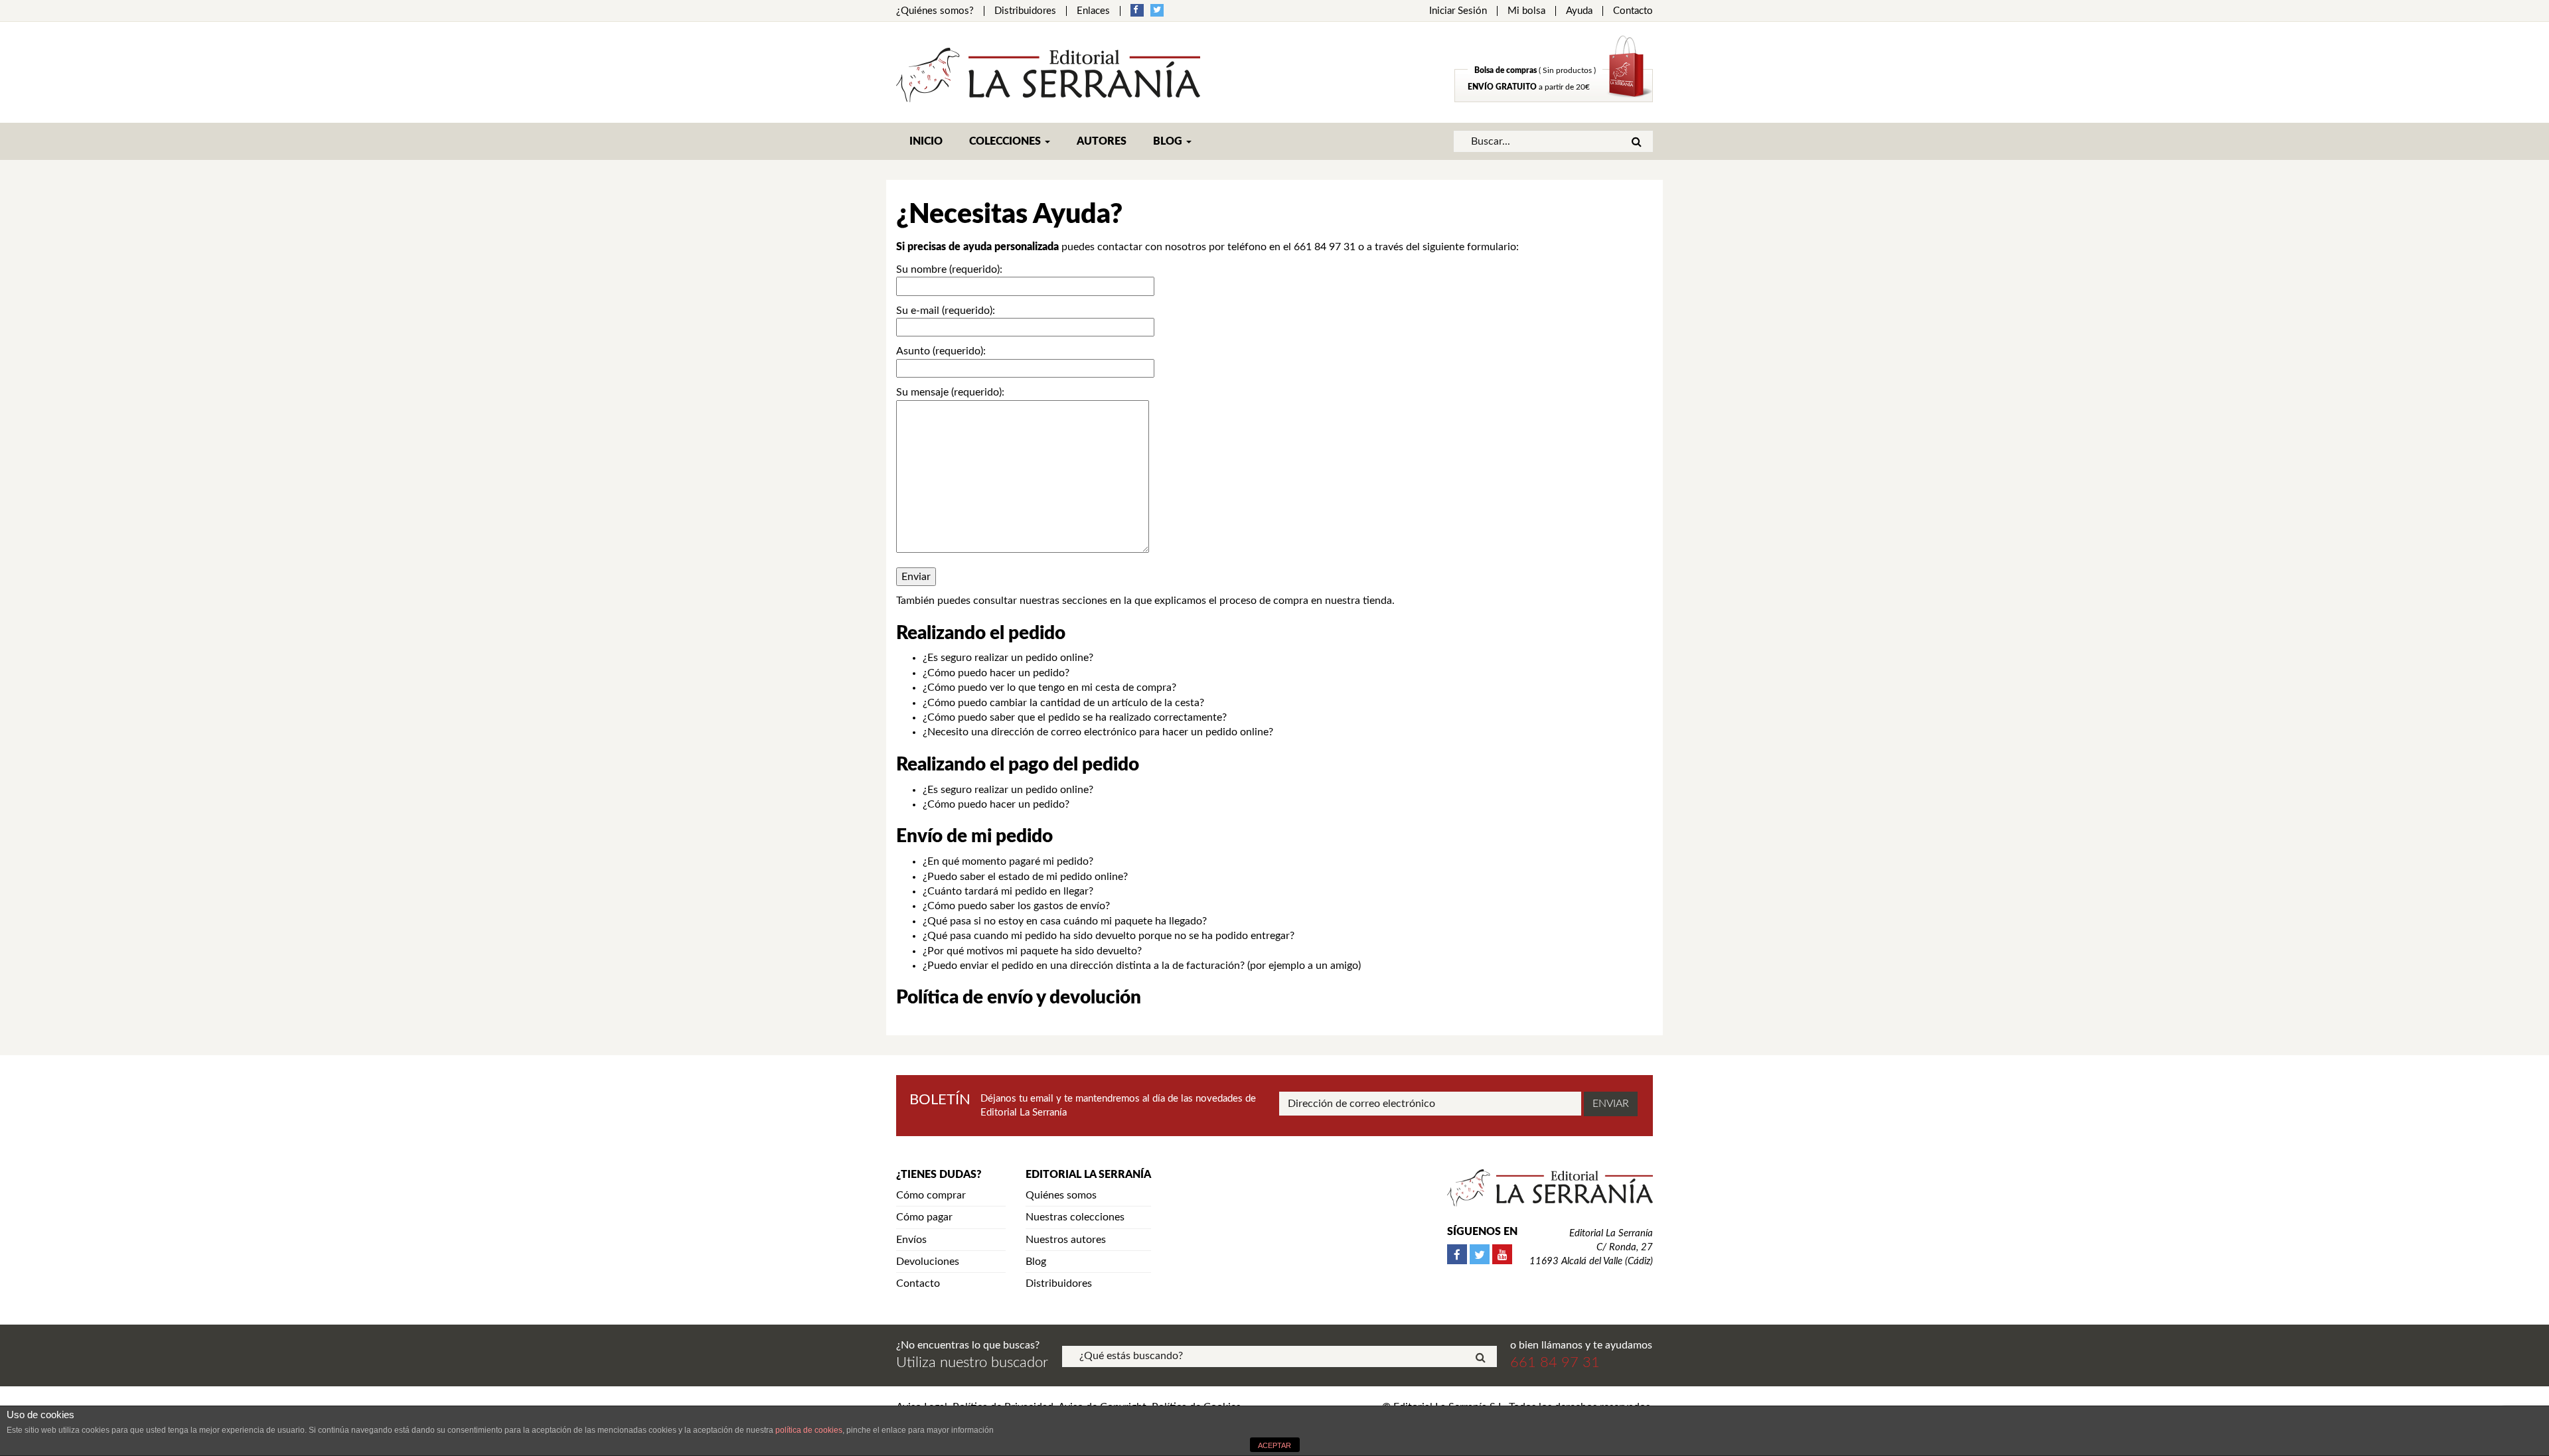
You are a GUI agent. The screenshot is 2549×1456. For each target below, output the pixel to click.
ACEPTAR (1274, 1445)
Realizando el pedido (981, 633)
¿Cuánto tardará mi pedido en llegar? (1008, 891)
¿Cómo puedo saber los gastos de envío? (1016, 906)
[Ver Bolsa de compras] (1554, 99)
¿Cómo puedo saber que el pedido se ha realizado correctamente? (1075, 717)
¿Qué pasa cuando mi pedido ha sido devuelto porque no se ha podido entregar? (1109, 936)
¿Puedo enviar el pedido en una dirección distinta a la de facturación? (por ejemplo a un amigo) (1142, 966)
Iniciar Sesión (1458, 11)
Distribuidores (1025, 11)
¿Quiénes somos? (935, 11)
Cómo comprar (931, 1195)
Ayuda (1579, 11)
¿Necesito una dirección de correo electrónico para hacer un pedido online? (1098, 732)
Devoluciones (928, 1262)
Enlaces (1093, 11)
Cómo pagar (924, 1217)
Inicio (926, 141)
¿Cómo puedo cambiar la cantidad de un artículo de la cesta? (1063, 703)
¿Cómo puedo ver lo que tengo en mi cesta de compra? (1049, 688)
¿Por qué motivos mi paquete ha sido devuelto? (1032, 951)
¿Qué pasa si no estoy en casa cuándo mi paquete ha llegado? (1065, 921)
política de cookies (809, 1430)
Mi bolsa (1526, 11)
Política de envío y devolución (1019, 997)
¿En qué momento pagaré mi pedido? (1008, 861)
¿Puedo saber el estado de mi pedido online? (1025, 877)
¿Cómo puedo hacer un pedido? (996, 673)
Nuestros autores (1066, 1240)
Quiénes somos (1061, 1195)
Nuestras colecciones (1075, 1217)
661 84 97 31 (1325, 247)
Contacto (1633, 11)
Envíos (911, 1240)
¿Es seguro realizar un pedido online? (1008, 658)
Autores (1102, 141)
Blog (1169, 141)
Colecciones (1006, 141)
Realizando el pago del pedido (1018, 764)
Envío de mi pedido (974, 836)
